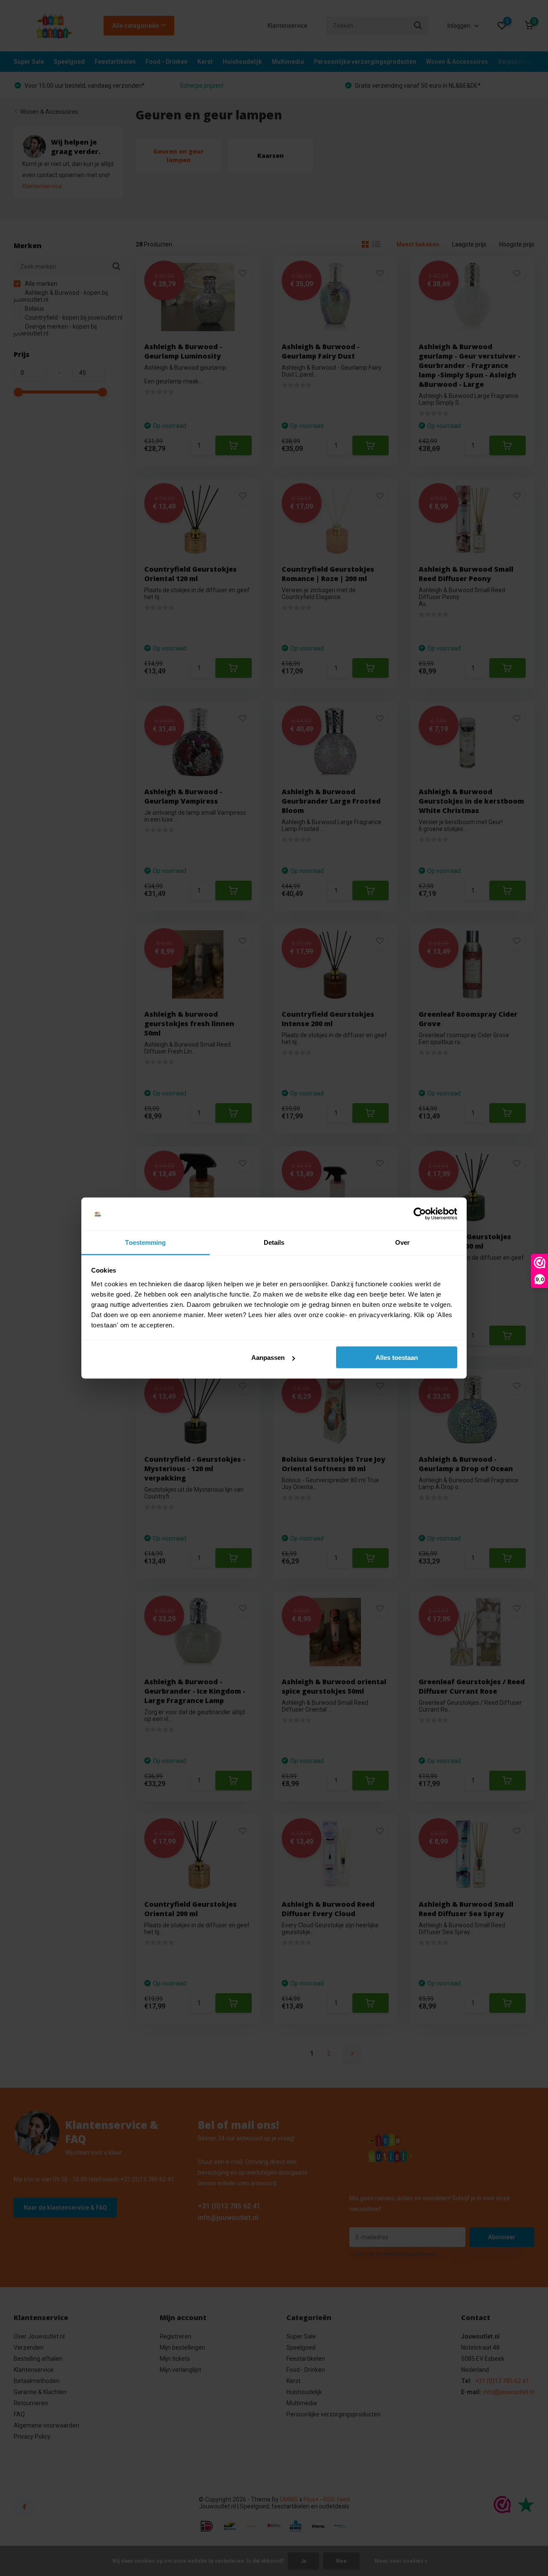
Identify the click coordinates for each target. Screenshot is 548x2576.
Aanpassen (268, 1358)
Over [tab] (402, 1242)
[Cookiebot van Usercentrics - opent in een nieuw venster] (420, 1214)
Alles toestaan (397, 1358)
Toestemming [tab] (145, 1242)
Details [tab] (274, 1242)
